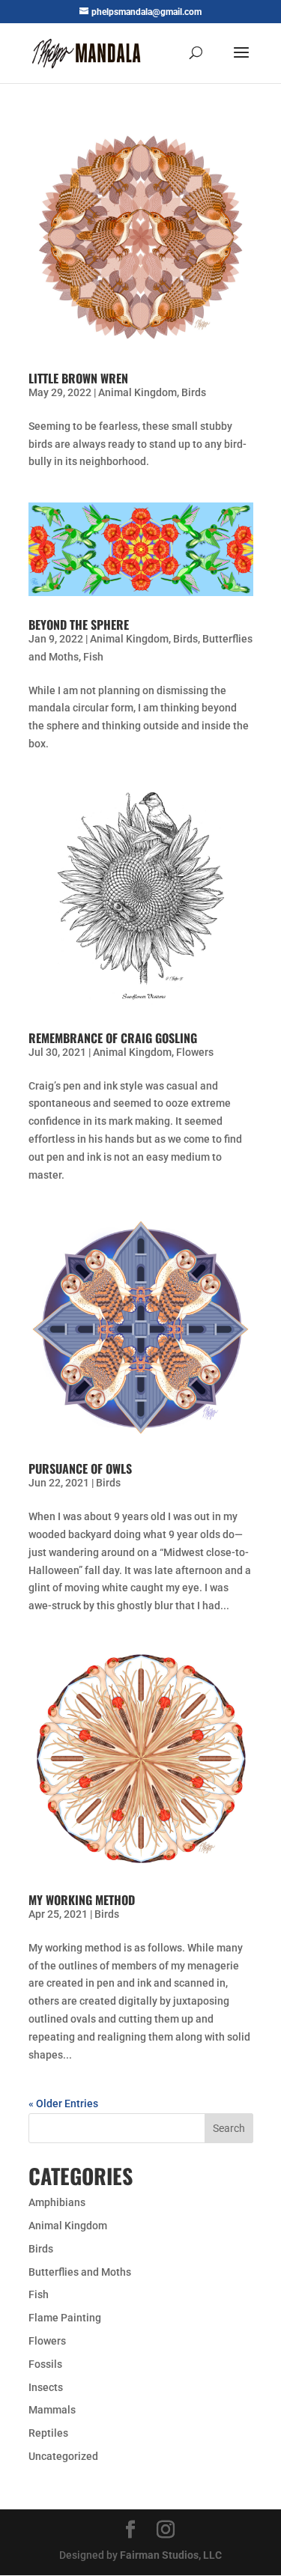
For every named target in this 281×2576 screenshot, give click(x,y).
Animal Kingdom (138, 392)
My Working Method (82, 1900)
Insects (46, 2387)
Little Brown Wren (78, 378)
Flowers (195, 1052)
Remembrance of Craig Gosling (113, 1038)
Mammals (52, 2410)
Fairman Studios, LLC (171, 2555)
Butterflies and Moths (80, 2272)
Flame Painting (65, 2318)
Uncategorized (63, 2456)
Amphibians (57, 2202)
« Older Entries (63, 2103)
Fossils (45, 2364)
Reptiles (48, 2433)
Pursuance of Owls (80, 1468)
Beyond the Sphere (79, 625)
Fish (93, 657)
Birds (194, 392)
